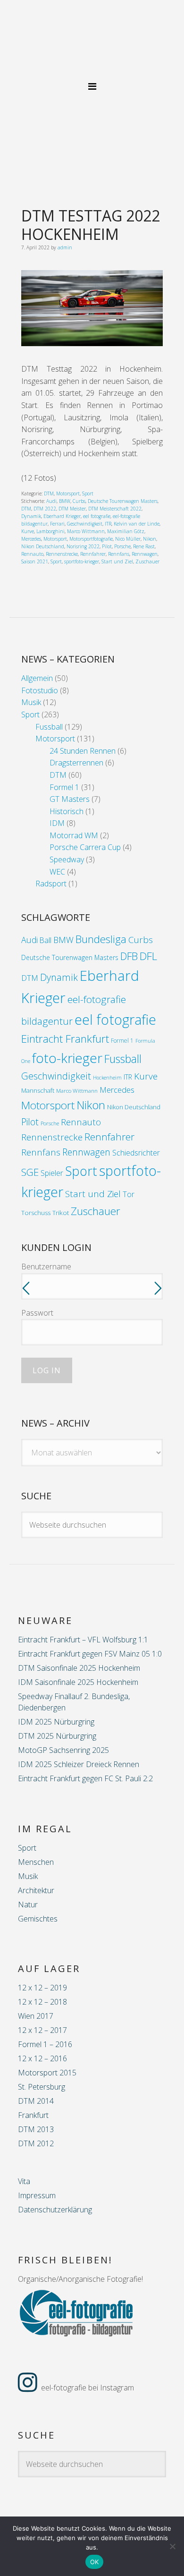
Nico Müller (128, 539)
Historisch (67, 811)
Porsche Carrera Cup (85, 847)
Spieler (52, 1173)
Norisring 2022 (83, 546)
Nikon (150, 539)
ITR (108, 524)
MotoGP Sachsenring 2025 (63, 1750)
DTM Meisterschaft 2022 (115, 509)
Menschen (36, 1862)
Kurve (28, 531)
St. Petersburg (42, 2087)
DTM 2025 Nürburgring (57, 1736)
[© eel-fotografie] (92, 343)
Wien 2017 (36, 2016)
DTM (49, 493)
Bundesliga (101, 939)
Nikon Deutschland (43, 546)
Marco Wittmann (86, 531)
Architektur (36, 1890)
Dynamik (31, 516)
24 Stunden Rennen (83, 751)
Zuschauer (147, 561)
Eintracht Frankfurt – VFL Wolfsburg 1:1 (83, 1640)
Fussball (49, 727)
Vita (24, 2181)
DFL (148, 956)
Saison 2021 (35, 561)
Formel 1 (64, 787)
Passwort (37, 1313)
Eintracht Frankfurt (65, 1039)
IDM (57, 823)
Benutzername (46, 1267)
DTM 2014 (36, 2101)
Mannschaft (38, 1090)
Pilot (107, 546)
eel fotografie (97, 516)
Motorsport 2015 (47, 2073)
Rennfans (119, 554)
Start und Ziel (117, 561)
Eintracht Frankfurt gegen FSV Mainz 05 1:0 (90, 1654)
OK (95, 2562)
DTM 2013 (36, 2129)
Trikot (61, 1213)
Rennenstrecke (62, 554)
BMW (65, 501)
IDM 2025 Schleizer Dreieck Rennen (79, 1764)
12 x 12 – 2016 (42, 2058)
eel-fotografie (92, 46)
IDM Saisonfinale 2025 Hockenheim (78, 1682)
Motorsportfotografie (91, 539)
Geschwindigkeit (85, 524)
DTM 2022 (45, 509)
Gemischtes (38, 1919)
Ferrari (57, 524)
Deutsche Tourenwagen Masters (123, 501)
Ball (46, 940)
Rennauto (32, 554)
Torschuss (36, 1213)
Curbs (79, 501)
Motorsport (68, 493)
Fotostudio (40, 690)
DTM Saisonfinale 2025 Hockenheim (79, 1668)
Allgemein (37, 678)
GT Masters (70, 799)
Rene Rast (144, 546)
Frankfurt (33, 2115)
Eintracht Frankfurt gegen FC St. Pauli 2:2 (85, 1778)
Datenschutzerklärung (55, 2210)
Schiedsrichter (136, 1153)
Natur (28, 1904)
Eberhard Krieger (62, 516)
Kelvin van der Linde (137, 524)
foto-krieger (67, 1058)
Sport (88, 493)
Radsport (51, 884)
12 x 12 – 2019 (42, 1988)
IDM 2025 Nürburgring (56, 1722)
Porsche (122, 546)
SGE (30, 1172)
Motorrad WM (74, 835)
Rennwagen (145, 554)
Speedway (67, 859)
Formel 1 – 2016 (45, 2044)
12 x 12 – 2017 (42, 2030)
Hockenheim (107, 1078)
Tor (129, 1194)
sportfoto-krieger (82, 561)
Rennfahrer (93, 554)
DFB (129, 956)
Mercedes (31, 539)
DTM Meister (72, 509)
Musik (31, 702)
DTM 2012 (36, 2143)
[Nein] (172, 2546)
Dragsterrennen (76, 763)
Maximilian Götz (126, 531)
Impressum (37, 2195)
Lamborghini (50, 531)
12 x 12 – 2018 (42, 2002)
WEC (57, 872)
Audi (51, 501)
